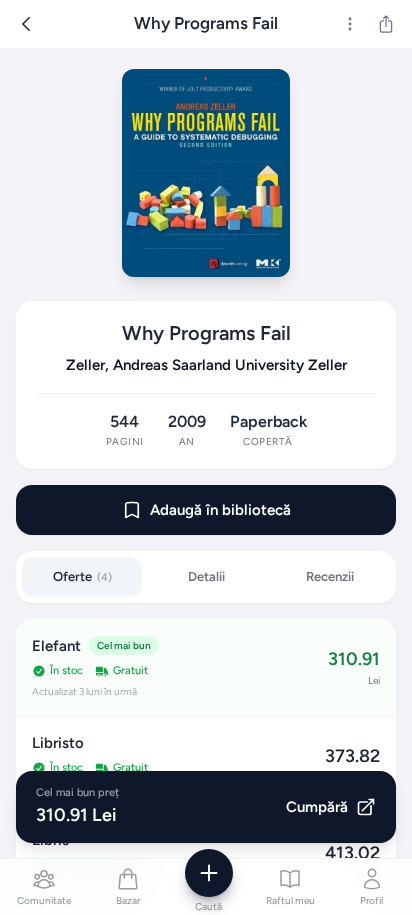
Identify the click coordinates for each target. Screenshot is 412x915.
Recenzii (330, 576)
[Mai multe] (350, 24)
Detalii (206, 576)
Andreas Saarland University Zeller (230, 365)
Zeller (85, 365)
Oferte (82, 576)
